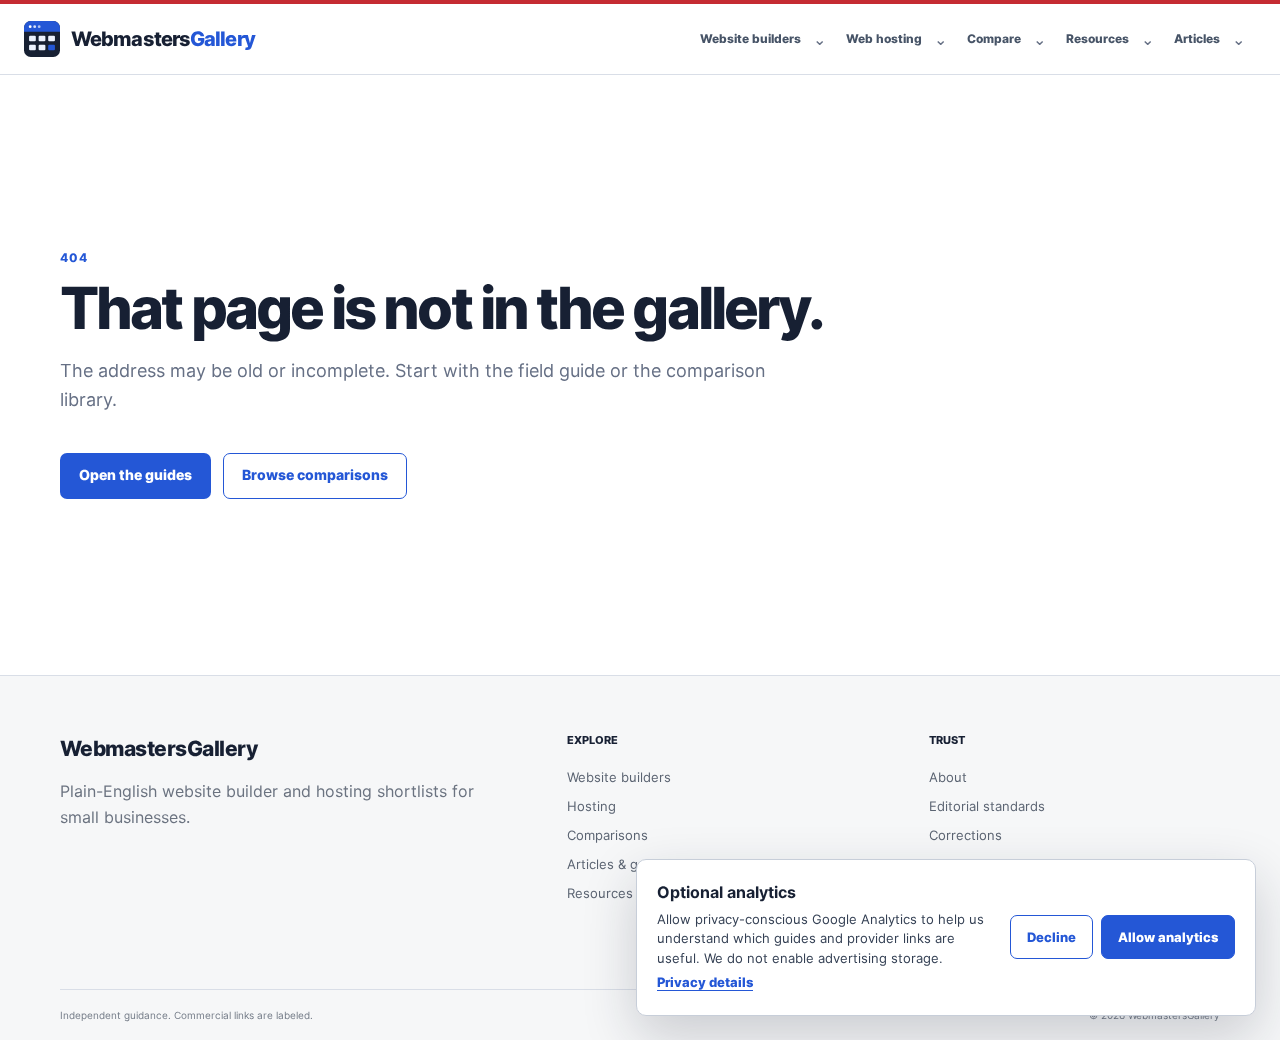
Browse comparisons (315, 474)
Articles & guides (619, 864)
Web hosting (884, 38)
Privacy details (705, 982)
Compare (994, 38)
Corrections (965, 835)
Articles (1197, 38)
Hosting (591, 806)
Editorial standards (987, 806)
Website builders (750, 38)
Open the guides (135, 474)
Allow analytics (1168, 937)
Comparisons (607, 835)
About (948, 777)
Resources (1097, 38)
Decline (1051, 937)
